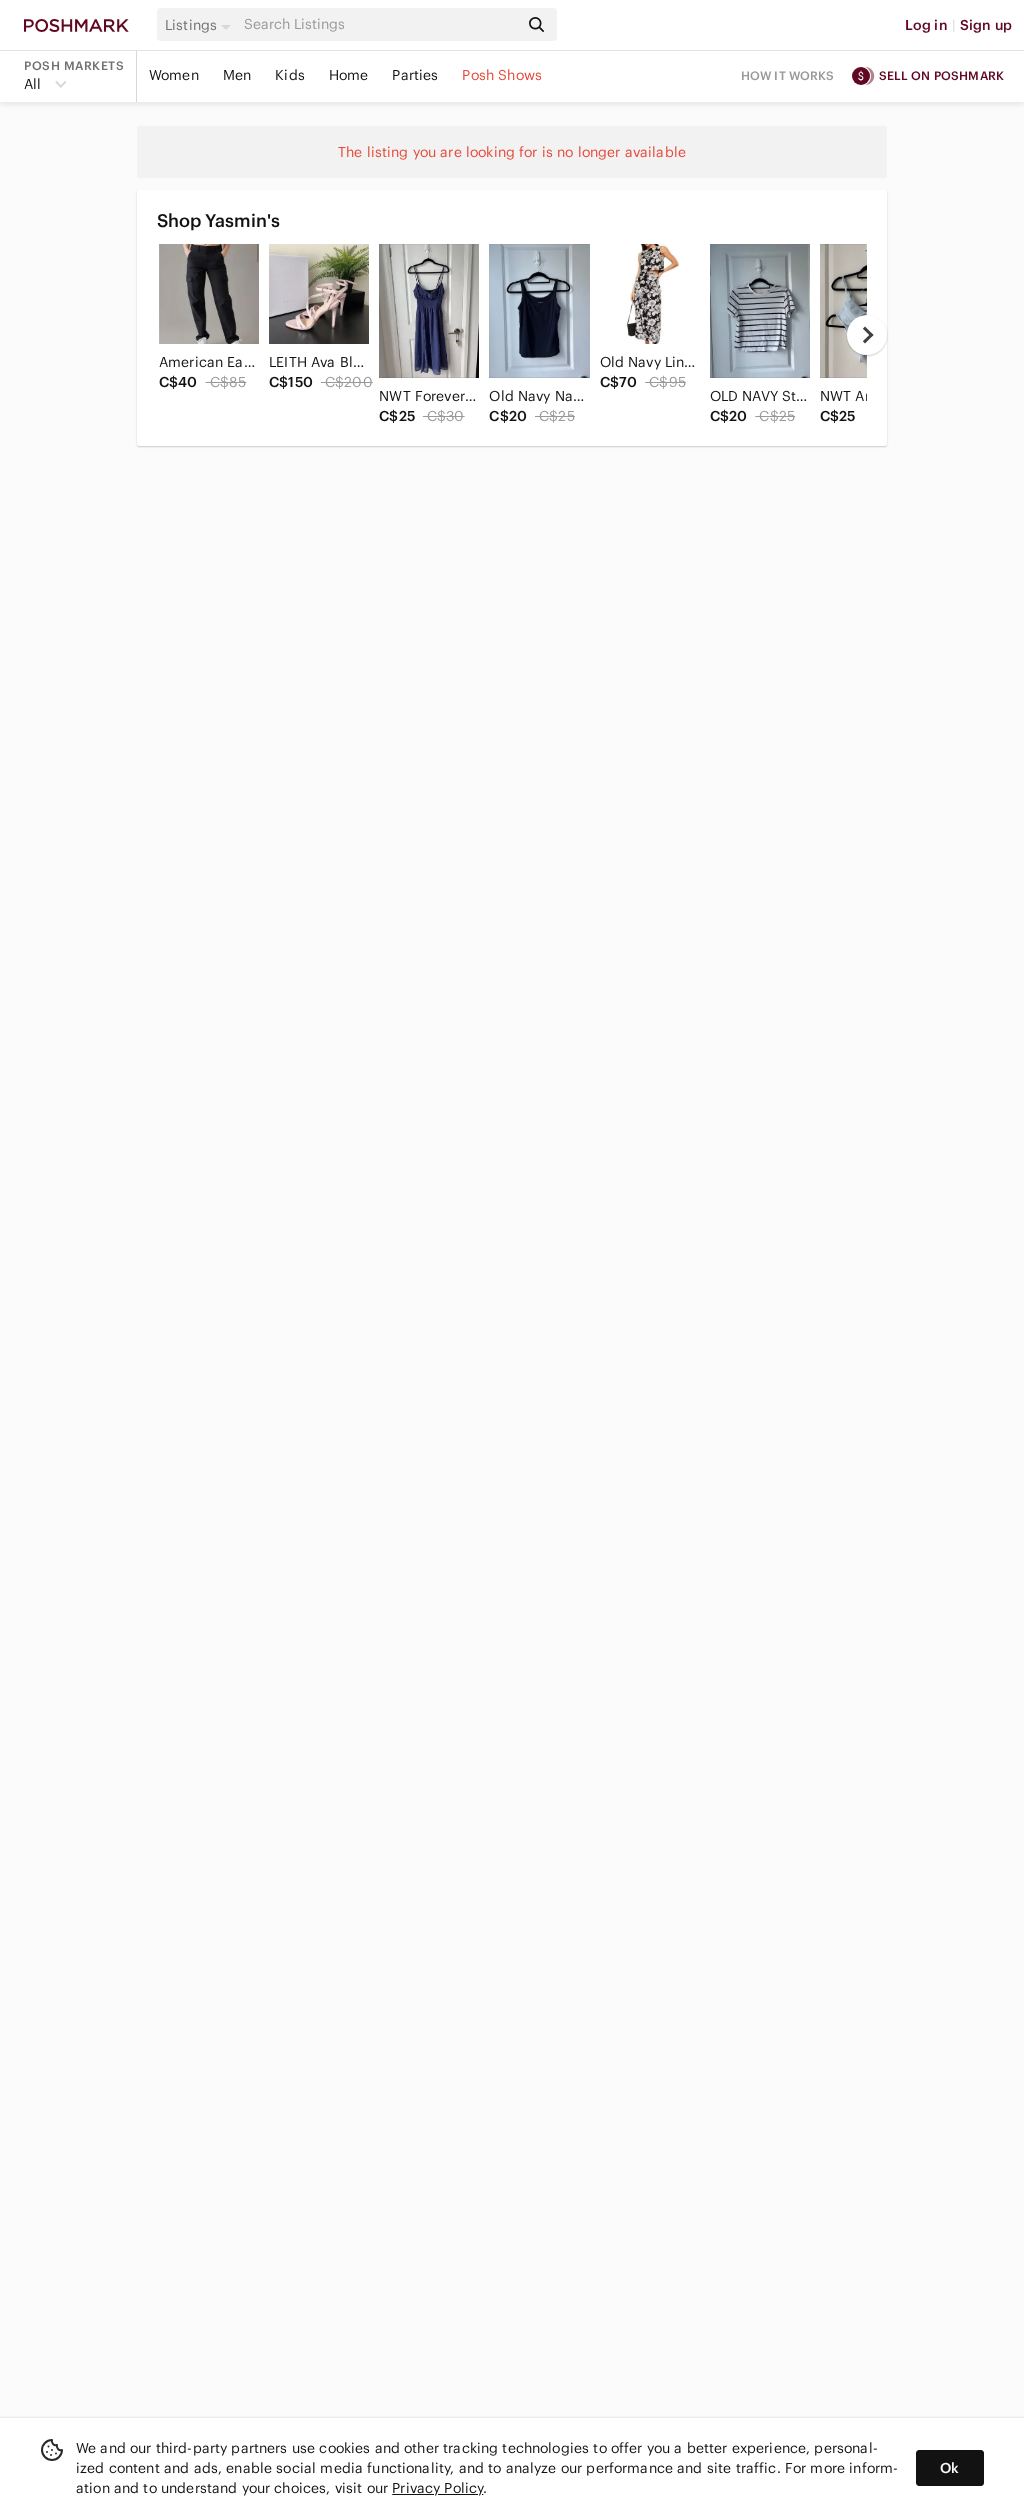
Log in (926, 25)
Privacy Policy (437, 2488)
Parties (415, 75)
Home (349, 75)
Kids (290, 75)
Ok (949, 2468)
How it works (788, 75)
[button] (201, 25)
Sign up (986, 25)
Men (237, 75)
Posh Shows (502, 75)
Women (174, 75)
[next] (867, 335)
